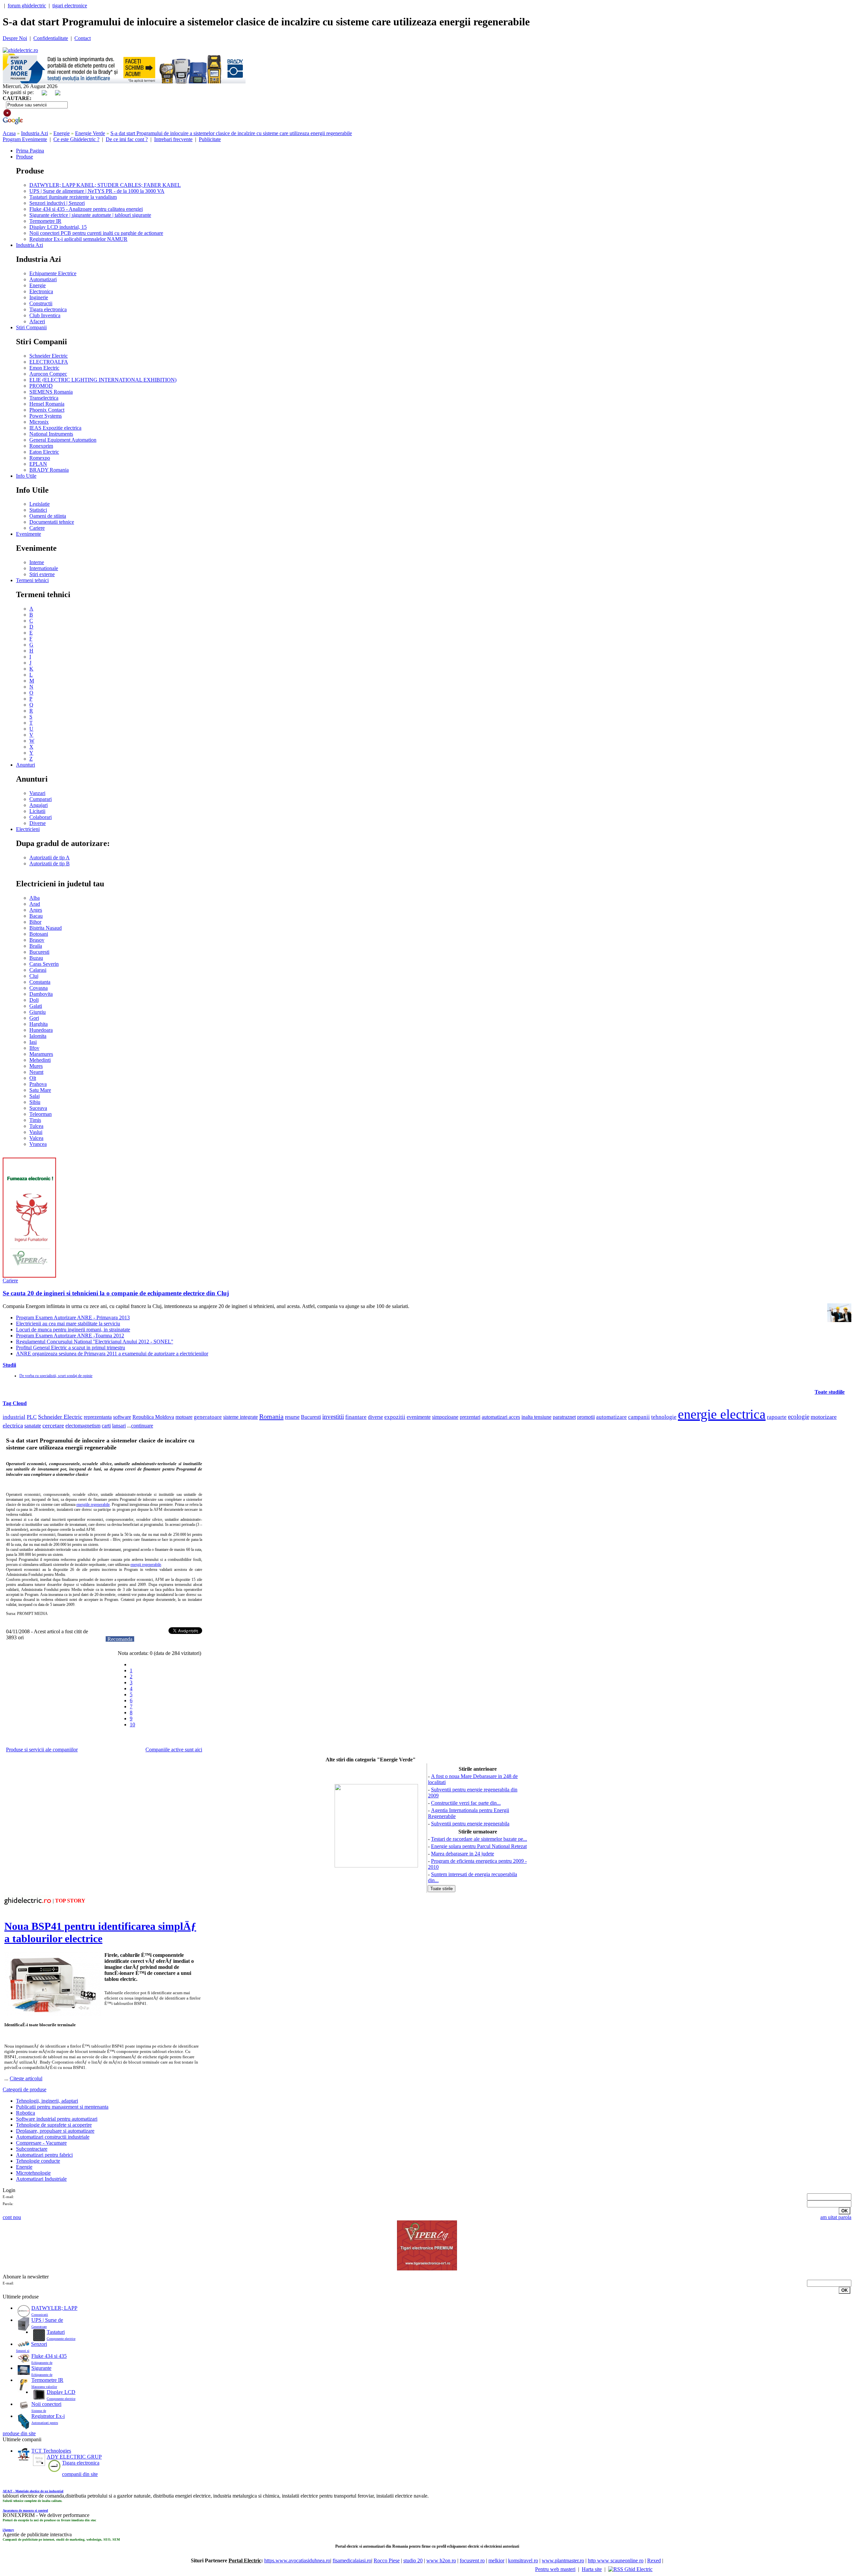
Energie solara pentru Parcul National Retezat (479, 1846)
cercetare (53, 1425)
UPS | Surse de (47, 2320)
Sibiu (35, 1102)
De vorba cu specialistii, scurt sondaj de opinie (56, 1376)
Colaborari (41, 817)
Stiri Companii (31, 327)
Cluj (34, 976)
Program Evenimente (25, 139)
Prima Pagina (30, 151)
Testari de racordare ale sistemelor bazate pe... (479, 1839)
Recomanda (120, 1639)
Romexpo (40, 458)
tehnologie (664, 1417)
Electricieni (28, 829)
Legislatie (40, 504)
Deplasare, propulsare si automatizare (55, 2131)
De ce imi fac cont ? (127, 139)
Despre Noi (15, 38)
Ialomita (38, 1036)
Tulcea (36, 1126)
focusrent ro (472, 2560)
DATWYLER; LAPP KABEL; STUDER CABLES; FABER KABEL (105, 185)
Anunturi (26, 765)
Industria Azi (35, 133)
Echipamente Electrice (53, 273)
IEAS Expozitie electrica (55, 428)
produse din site (19, 2433)
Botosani (39, 934)
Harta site (592, 2569)
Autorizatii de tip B (50, 864)
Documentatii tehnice (52, 522)
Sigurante (41, 2368)
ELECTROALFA (49, 362)
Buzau (36, 958)
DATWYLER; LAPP (54, 2308)
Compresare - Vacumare (41, 2143)
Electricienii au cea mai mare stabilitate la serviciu (68, 1324)
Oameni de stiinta (48, 516)
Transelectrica (44, 398)
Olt (33, 1078)
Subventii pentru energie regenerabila (470, 1824)
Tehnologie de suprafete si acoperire (54, 2125)
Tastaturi (56, 2332)
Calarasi (38, 970)
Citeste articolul (26, 2078)
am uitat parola (836, 2217)
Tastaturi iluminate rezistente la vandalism (73, 197)
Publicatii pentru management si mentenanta (62, 2107)
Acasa (9, 133)
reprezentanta (98, 1417)
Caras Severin (44, 964)
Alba (35, 898)
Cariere (37, 528)
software (122, 1417)
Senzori (39, 2344)
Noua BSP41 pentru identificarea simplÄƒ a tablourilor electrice (100, 1932)
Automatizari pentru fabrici (44, 2155)
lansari (119, 1426)
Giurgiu (38, 1012)
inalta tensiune (536, 1417)
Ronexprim (41, 446)
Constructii (41, 303)
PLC (32, 1417)
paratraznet (564, 1417)
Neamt (36, 1072)
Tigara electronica (48, 309)
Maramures (41, 1054)
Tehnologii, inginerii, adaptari (47, 2101)
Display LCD (61, 2392)
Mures (36, 1066)
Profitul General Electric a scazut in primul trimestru (71, 1348)
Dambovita (41, 994)
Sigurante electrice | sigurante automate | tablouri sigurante (90, 215)
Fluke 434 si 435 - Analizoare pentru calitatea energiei (86, 209)
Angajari (39, 805)
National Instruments (51, 434)
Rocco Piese (387, 2560)
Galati (36, 1006)
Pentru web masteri (555, 2569)
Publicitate (210, 139)
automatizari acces (501, 1417)
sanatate (33, 1426)
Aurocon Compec (48, 374)
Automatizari (43, 279)
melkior (496, 2560)
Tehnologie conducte (38, 2161)
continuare (142, 1426)
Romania (271, 1416)
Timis (35, 1120)
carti (106, 1426)
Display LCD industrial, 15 (58, 227)
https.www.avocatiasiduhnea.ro (297, 2560)
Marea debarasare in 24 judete (463, 1854)
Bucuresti (39, 952)
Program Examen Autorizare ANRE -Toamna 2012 (70, 1336)
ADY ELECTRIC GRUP (74, 2457)
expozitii (395, 1417)
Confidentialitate (51, 38)
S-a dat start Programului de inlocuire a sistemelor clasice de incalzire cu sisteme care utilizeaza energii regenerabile (231, 133)
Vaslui (36, 1132)
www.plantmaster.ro (563, 2560)
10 (132, 1725)
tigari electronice (70, 6)
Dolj (34, 1000)
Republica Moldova (153, 1417)
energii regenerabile (146, 1565)
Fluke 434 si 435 (49, 2356)
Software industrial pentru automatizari (57, 2119)
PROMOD (41, 386)
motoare (184, 1417)
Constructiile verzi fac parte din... (466, 1803)
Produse (25, 157)
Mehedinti (40, 1060)
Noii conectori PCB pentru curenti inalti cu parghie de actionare (96, 233)
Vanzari (37, 793)
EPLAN (38, 464)
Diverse (38, 823)
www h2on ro (441, 2560)
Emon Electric (44, 368)
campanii (639, 1417)
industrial (14, 1417)
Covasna (39, 988)
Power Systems (46, 416)
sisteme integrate (241, 1417)
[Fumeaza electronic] (29, 1276)
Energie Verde (90, 133)
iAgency (8, 2530)
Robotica (26, 2113)
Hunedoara (41, 1030)
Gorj (34, 1018)
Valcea (36, 1138)
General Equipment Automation (63, 440)
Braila (36, 946)
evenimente (419, 1417)
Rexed (654, 2560)
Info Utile (26, 476)
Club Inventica (45, 315)
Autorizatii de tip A (50, 857)
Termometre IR (45, 221)
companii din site (80, 2474)
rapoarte (777, 1417)
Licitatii (37, 811)
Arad (35, 904)
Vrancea (38, 1144)
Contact (83, 38)
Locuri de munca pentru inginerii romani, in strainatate (73, 1330)
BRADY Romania (49, 470)
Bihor (35, 922)
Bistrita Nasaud (46, 928)
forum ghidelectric (27, 6)
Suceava (38, 1108)
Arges (36, 910)
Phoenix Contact (47, 410)
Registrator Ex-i (48, 2416)
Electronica (41, 291)
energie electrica (722, 1414)
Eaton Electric (44, 452)
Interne (37, 562)
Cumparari (41, 799)
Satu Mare (40, 1090)
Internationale (44, 568)
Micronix (39, 422)
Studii (9, 1365)
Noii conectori (46, 2404)
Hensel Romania (47, 404)
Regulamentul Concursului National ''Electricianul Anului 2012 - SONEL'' (95, 1342)
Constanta (40, 982)
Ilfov (34, 1048)
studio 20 (413, 2560)
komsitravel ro (523, 2560)
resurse (292, 1417)
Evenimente (29, 534)
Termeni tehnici (32, 580)
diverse (375, 1417)
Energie (62, 133)
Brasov (37, 940)
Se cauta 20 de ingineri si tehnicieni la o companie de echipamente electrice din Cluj (116, 1293)
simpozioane (445, 1417)
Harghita (39, 1024)
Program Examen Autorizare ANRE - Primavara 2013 (73, 1318)
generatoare (208, 1417)
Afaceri (37, 321)
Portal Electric (245, 2560)
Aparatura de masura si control (25, 2510)
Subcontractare (32, 2149)
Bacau (36, 916)
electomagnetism (83, 1426)
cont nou (12, 2217)
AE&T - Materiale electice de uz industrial (33, 2491)
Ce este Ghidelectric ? (76, 139)
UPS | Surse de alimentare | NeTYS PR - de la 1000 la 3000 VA (97, 191)
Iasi (33, 1042)
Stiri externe (42, 574)
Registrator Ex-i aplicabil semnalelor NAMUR (78, 239)
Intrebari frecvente (173, 139)
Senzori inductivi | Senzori (57, 203)
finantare (356, 1417)
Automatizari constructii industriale (53, 2137)
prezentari (470, 1417)
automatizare (611, 1417)
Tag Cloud (15, 1403)
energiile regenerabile (93, 1505)
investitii (333, 1417)
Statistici (38, 510)
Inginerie (39, 297)
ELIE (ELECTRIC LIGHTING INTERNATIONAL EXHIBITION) (103, 380)
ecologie (799, 1417)
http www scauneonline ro (616, 2560)
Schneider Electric (49, 356)
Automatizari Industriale (41, 2179)
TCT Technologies (51, 2451)
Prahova (38, 1084)
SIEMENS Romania (51, 392)
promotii (586, 1417)
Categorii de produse (25, 2089)
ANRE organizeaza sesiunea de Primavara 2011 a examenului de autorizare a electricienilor (112, 1354)
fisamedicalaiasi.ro (352, 2560)
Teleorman (41, 1114)
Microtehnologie (33, 2173)
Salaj (35, 1096)
